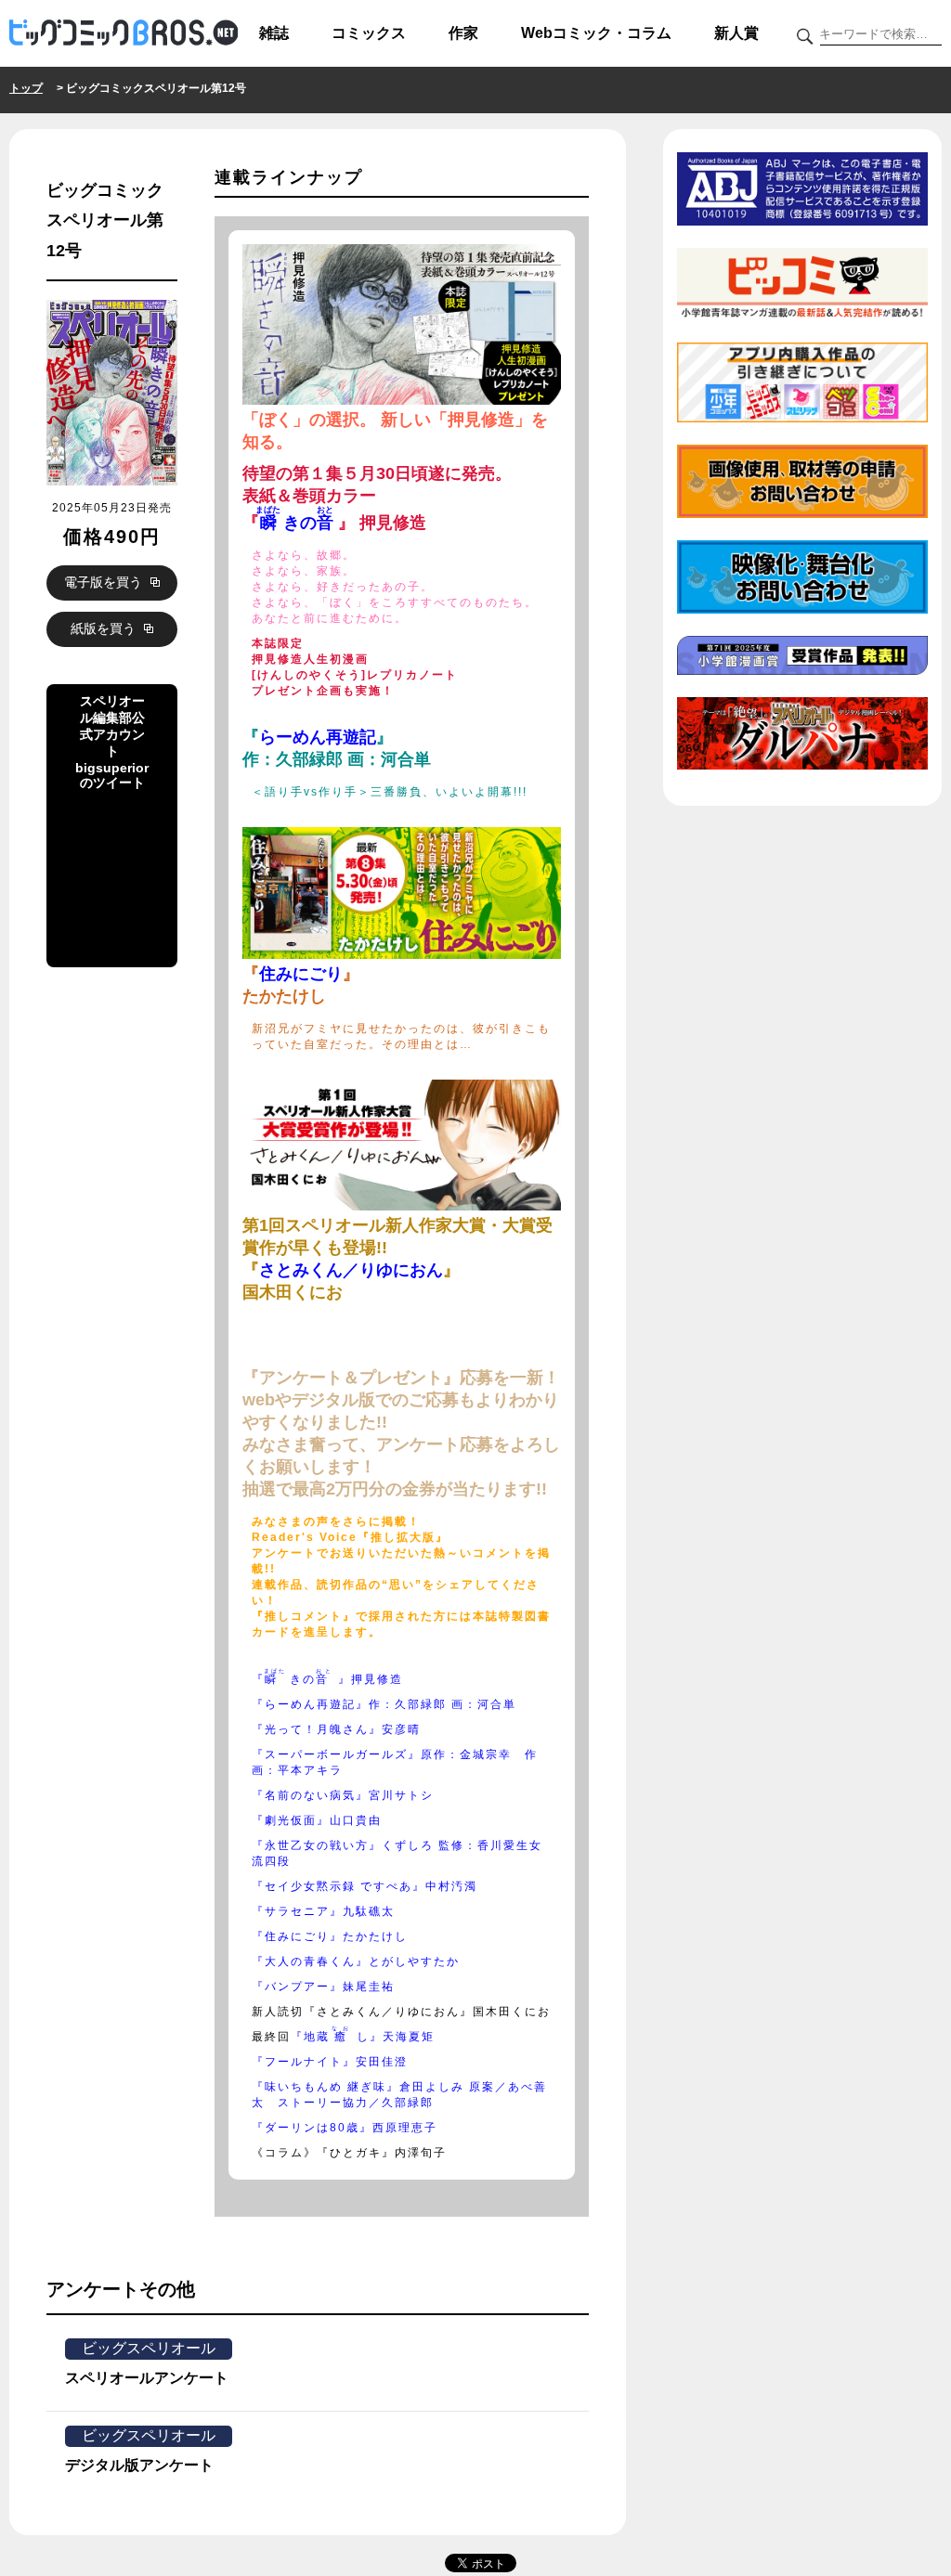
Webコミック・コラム (596, 33)
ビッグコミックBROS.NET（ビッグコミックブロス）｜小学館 (124, 33)
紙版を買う (105, 628)
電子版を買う (105, 582)
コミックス (369, 33)
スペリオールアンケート (147, 2378)
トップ (26, 88)
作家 (463, 33)
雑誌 (274, 33)
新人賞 (736, 33)
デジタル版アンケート (139, 2465)
